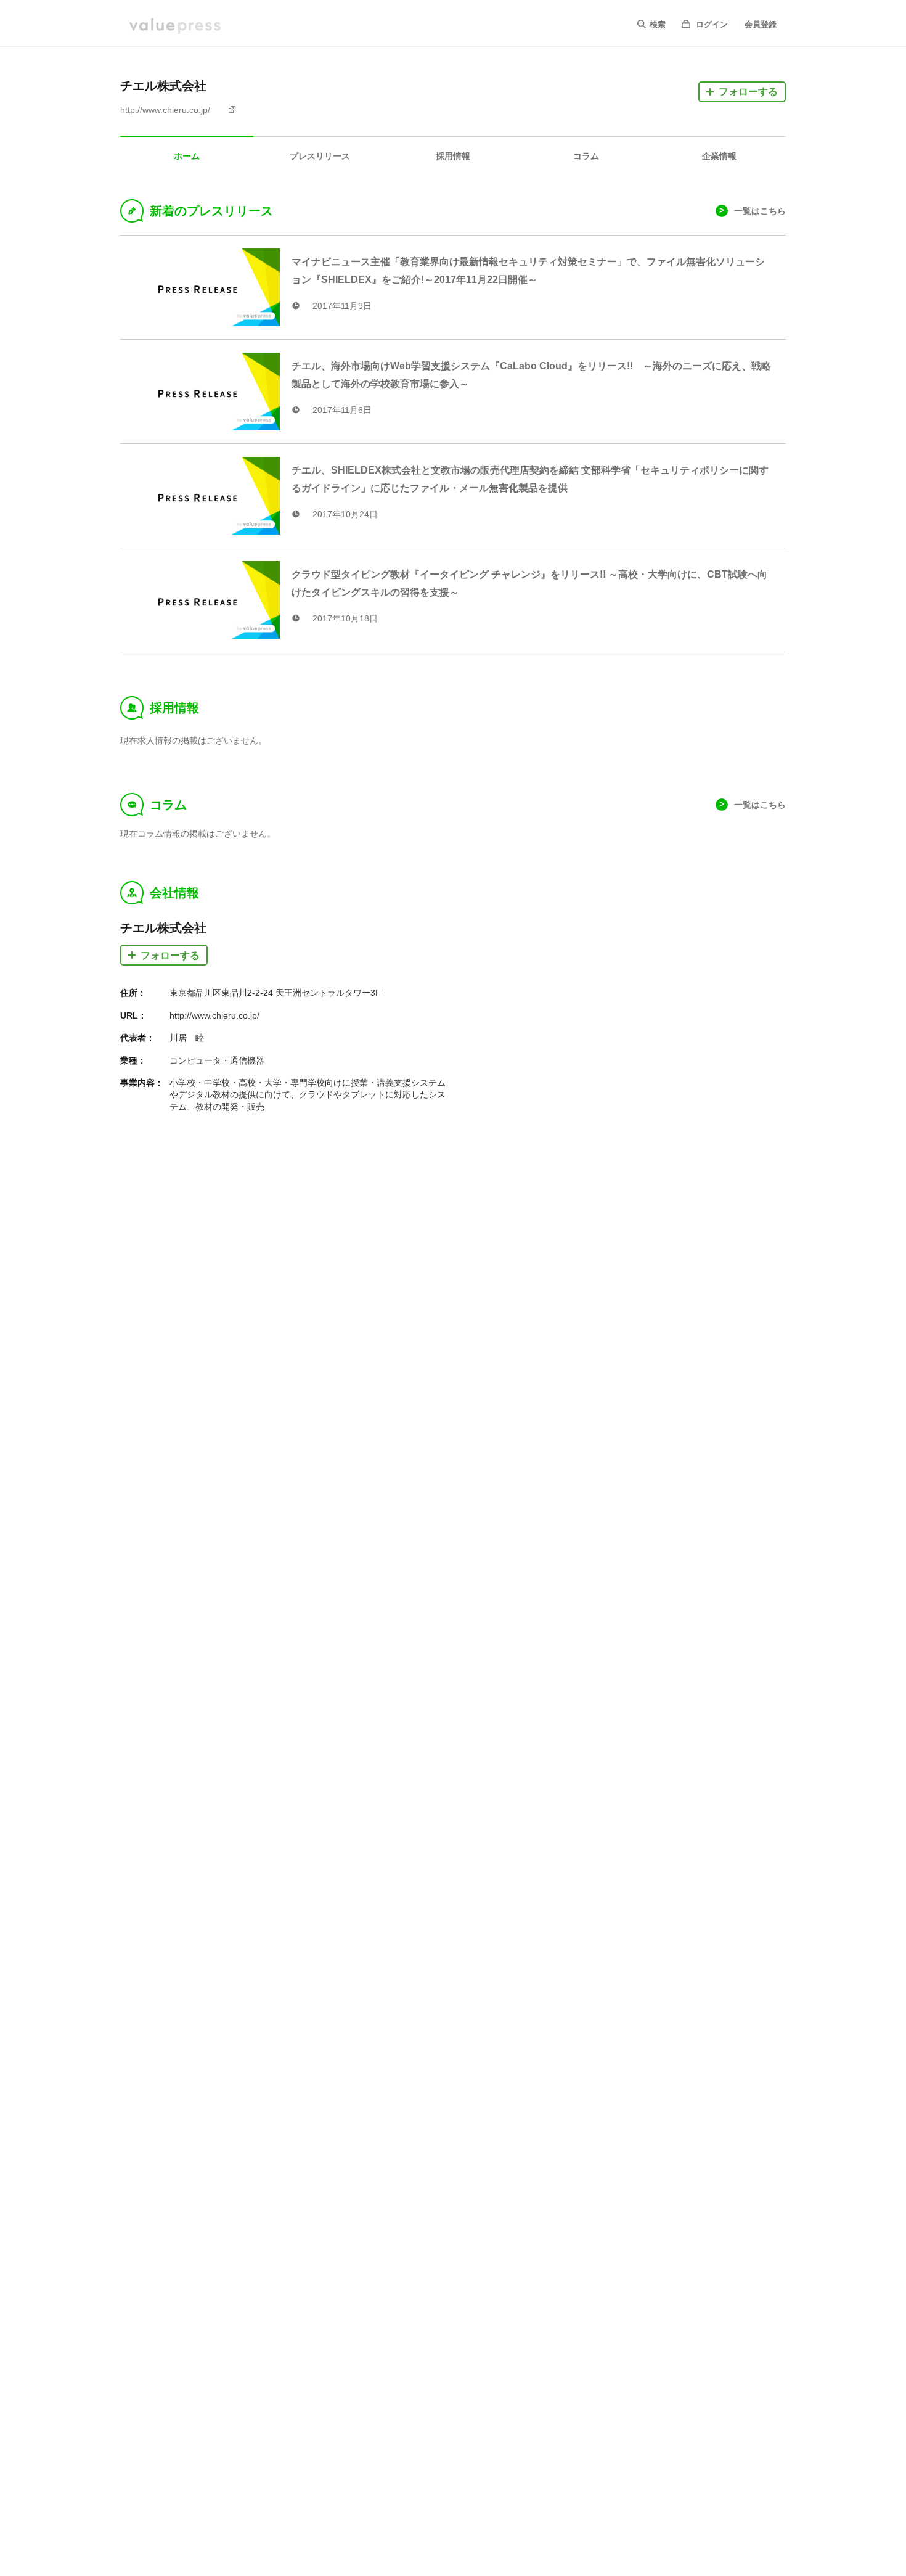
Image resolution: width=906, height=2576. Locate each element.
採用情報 (453, 156)
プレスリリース (320, 156)
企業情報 (719, 156)
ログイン (712, 24)
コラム (586, 156)
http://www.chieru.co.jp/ (165, 110)
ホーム (187, 156)
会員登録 (761, 24)
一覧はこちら (760, 211)
